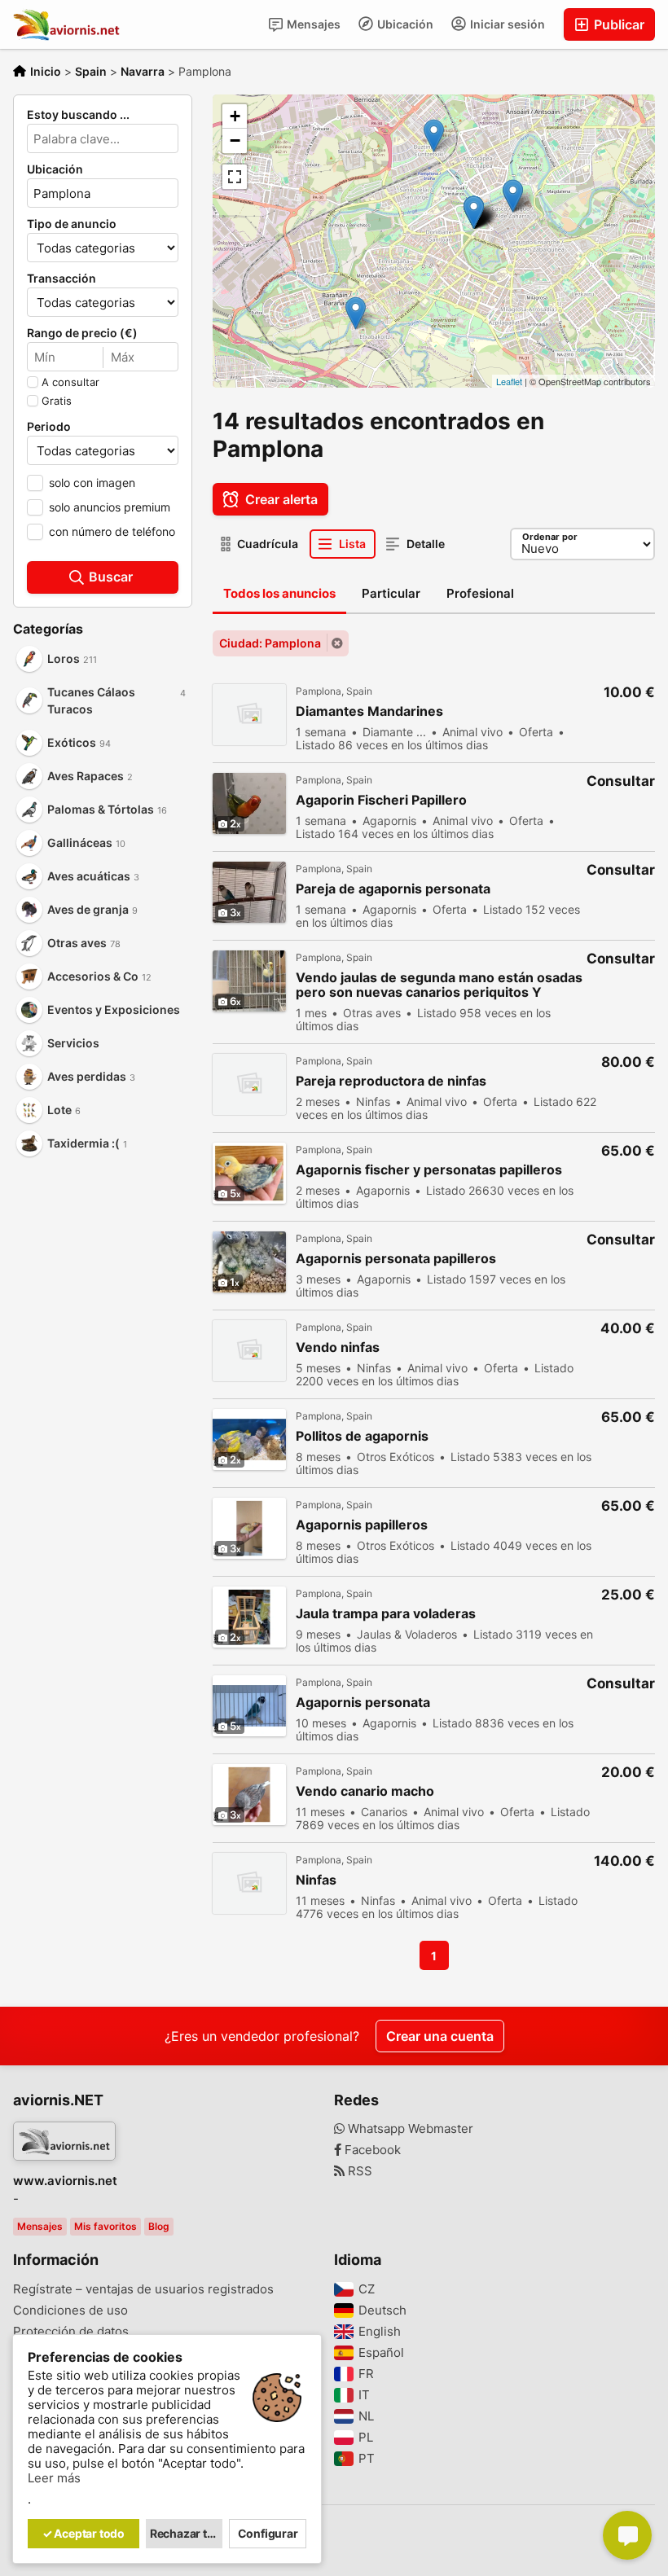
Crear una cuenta (440, 2036)
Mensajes (312, 24)
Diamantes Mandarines (369, 711)
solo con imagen (92, 483)
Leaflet (509, 381)
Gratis (57, 401)
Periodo (49, 427)
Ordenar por (550, 537)
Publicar (617, 24)
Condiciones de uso (70, 2311)
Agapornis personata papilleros (396, 1259)
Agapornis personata (363, 1703)
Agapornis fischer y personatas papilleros (429, 1170)
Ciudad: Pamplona (270, 643)
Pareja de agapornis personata (393, 889)
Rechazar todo (187, 2533)
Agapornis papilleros (362, 1525)
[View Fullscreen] (235, 177)
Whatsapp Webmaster (409, 2129)
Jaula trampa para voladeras (386, 1614)
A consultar (70, 382)
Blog (159, 2226)
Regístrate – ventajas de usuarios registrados (143, 2289)
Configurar (268, 2533)
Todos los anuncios (279, 593)
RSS (358, 2171)
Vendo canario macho (365, 1791)
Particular (391, 593)
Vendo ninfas (338, 1347)
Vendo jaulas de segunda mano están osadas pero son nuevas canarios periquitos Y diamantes (439, 985)
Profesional (480, 593)
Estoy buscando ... (78, 115)
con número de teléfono (112, 531)
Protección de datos (71, 2332)
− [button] (235, 140)
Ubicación (404, 24)
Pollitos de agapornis (362, 1436)
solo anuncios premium (110, 507)
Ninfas (316, 1880)
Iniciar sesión (506, 24)
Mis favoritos (105, 2226)
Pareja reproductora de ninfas (391, 1081)
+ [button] (235, 116)
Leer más (54, 2478)
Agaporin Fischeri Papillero (381, 800)
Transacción (62, 279)
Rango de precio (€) (82, 333)
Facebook (371, 2150)
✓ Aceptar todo (83, 2533)
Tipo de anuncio (72, 224)
